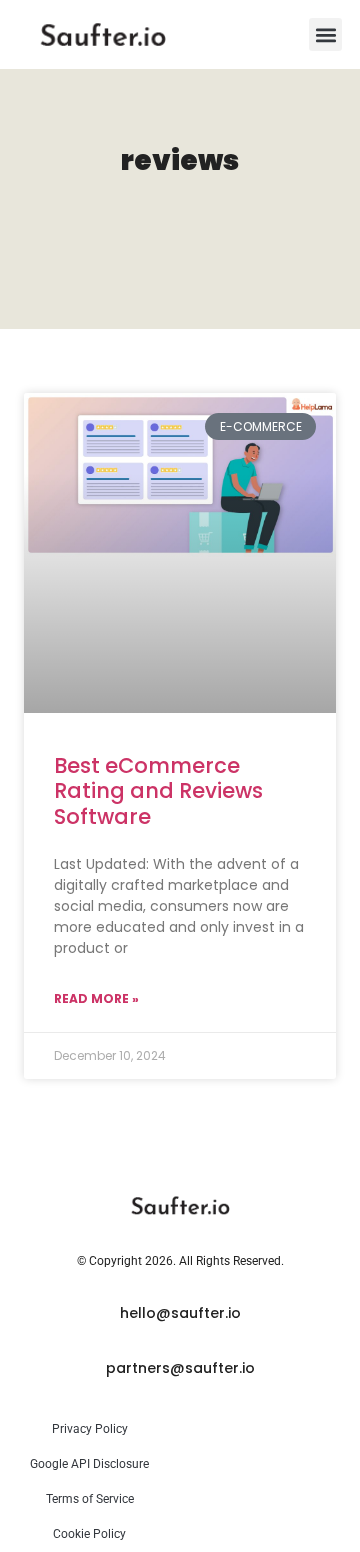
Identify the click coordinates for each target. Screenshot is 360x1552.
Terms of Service (90, 1499)
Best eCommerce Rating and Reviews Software (158, 790)
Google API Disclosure (89, 1464)
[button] (325, 34)
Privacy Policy (90, 1429)
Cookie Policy (89, 1534)
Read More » (96, 998)
